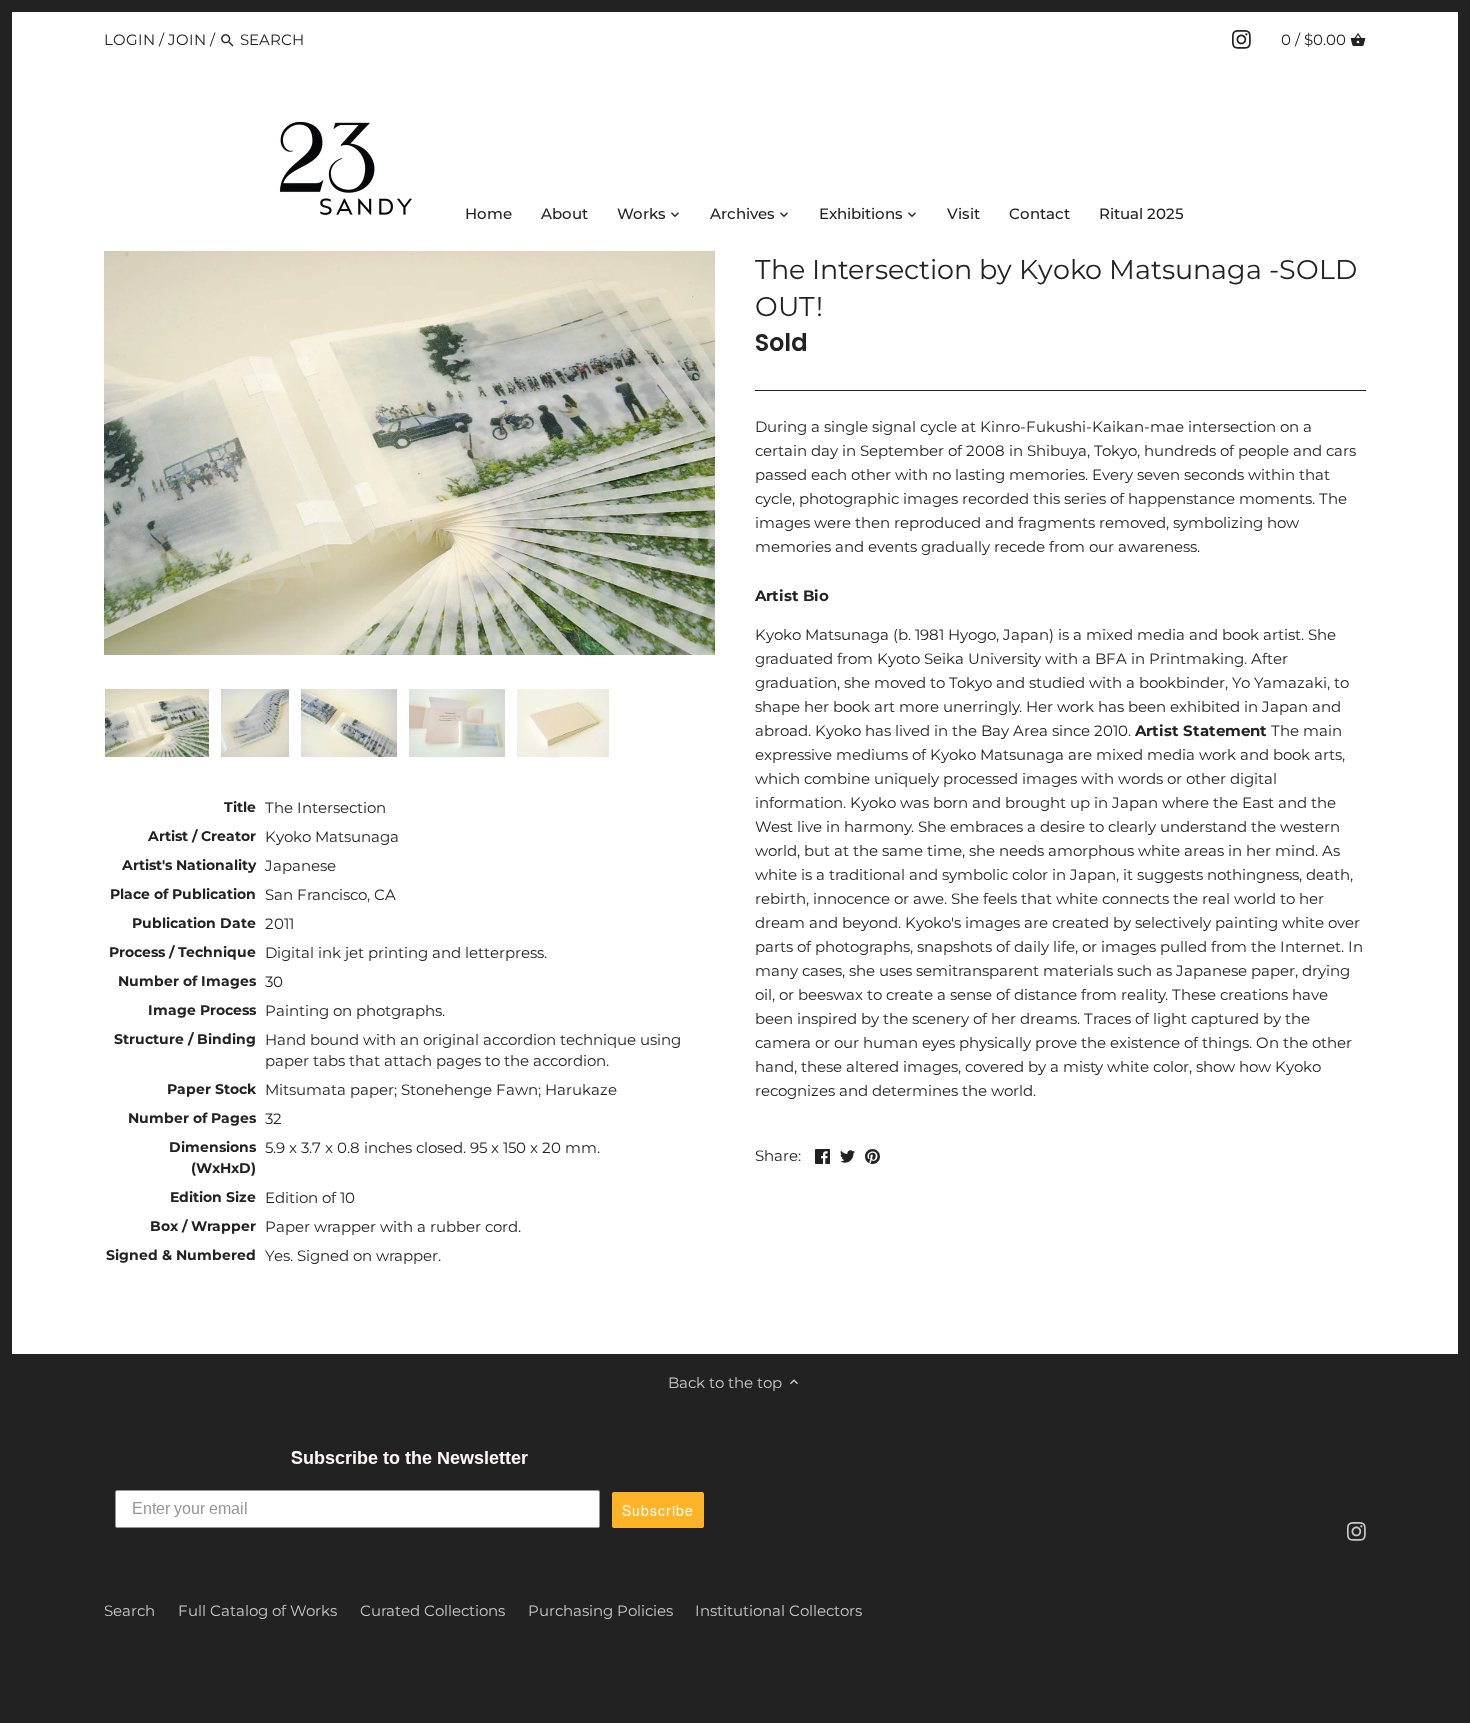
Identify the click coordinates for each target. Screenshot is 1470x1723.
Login (129, 39)
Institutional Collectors (778, 1610)
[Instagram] (1241, 39)
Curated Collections (432, 1610)
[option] (157, 723)
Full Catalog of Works (257, 1610)
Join (187, 39)
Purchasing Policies (600, 1610)
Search (129, 1610)
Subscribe (658, 1510)
